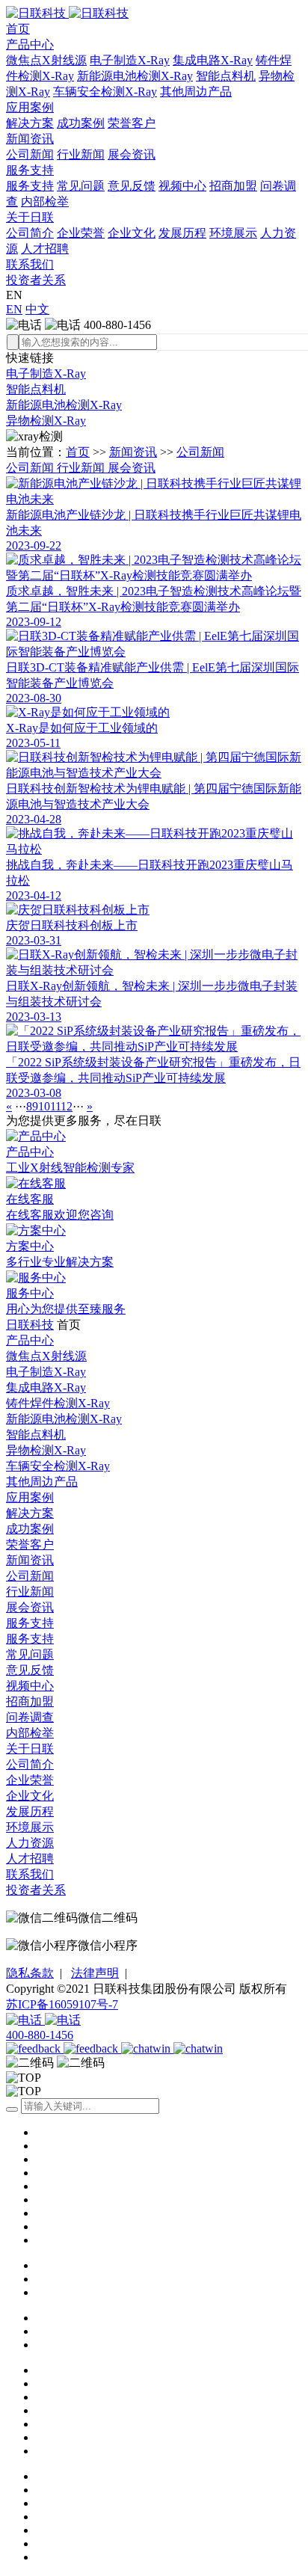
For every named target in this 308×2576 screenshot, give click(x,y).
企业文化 (132, 233)
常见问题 (81, 186)
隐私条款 (30, 1973)
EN (14, 309)
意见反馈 (132, 186)
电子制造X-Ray (130, 60)
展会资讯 (132, 154)
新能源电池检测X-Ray (135, 76)
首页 (18, 29)
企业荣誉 (81, 233)
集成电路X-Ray (213, 60)
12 (67, 1106)
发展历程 (182, 233)
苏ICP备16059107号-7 (62, 2004)
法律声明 (95, 1973)
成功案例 (81, 123)
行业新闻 (81, 154)
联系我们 (30, 264)
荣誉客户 (132, 123)
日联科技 (30, 1325)
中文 (37, 309)
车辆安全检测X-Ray (105, 92)
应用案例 (30, 107)
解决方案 (30, 123)
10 (44, 1106)
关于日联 (30, 217)
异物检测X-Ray (46, 421)
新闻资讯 (30, 139)
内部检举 (45, 202)
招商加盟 (233, 186)
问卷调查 (30, 1717)
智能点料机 (226, 76)
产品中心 (30, 44)
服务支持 (30, 170)
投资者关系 (36, 280)
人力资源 (30, 1843)
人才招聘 (45, 249)
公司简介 (30, 233)
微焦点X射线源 (46, 60)
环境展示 (233, 233)
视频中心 (182, 186)
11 (55, 1106)
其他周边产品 (196, 92)
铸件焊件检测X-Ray (58, 1403)
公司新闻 (30, 154)
